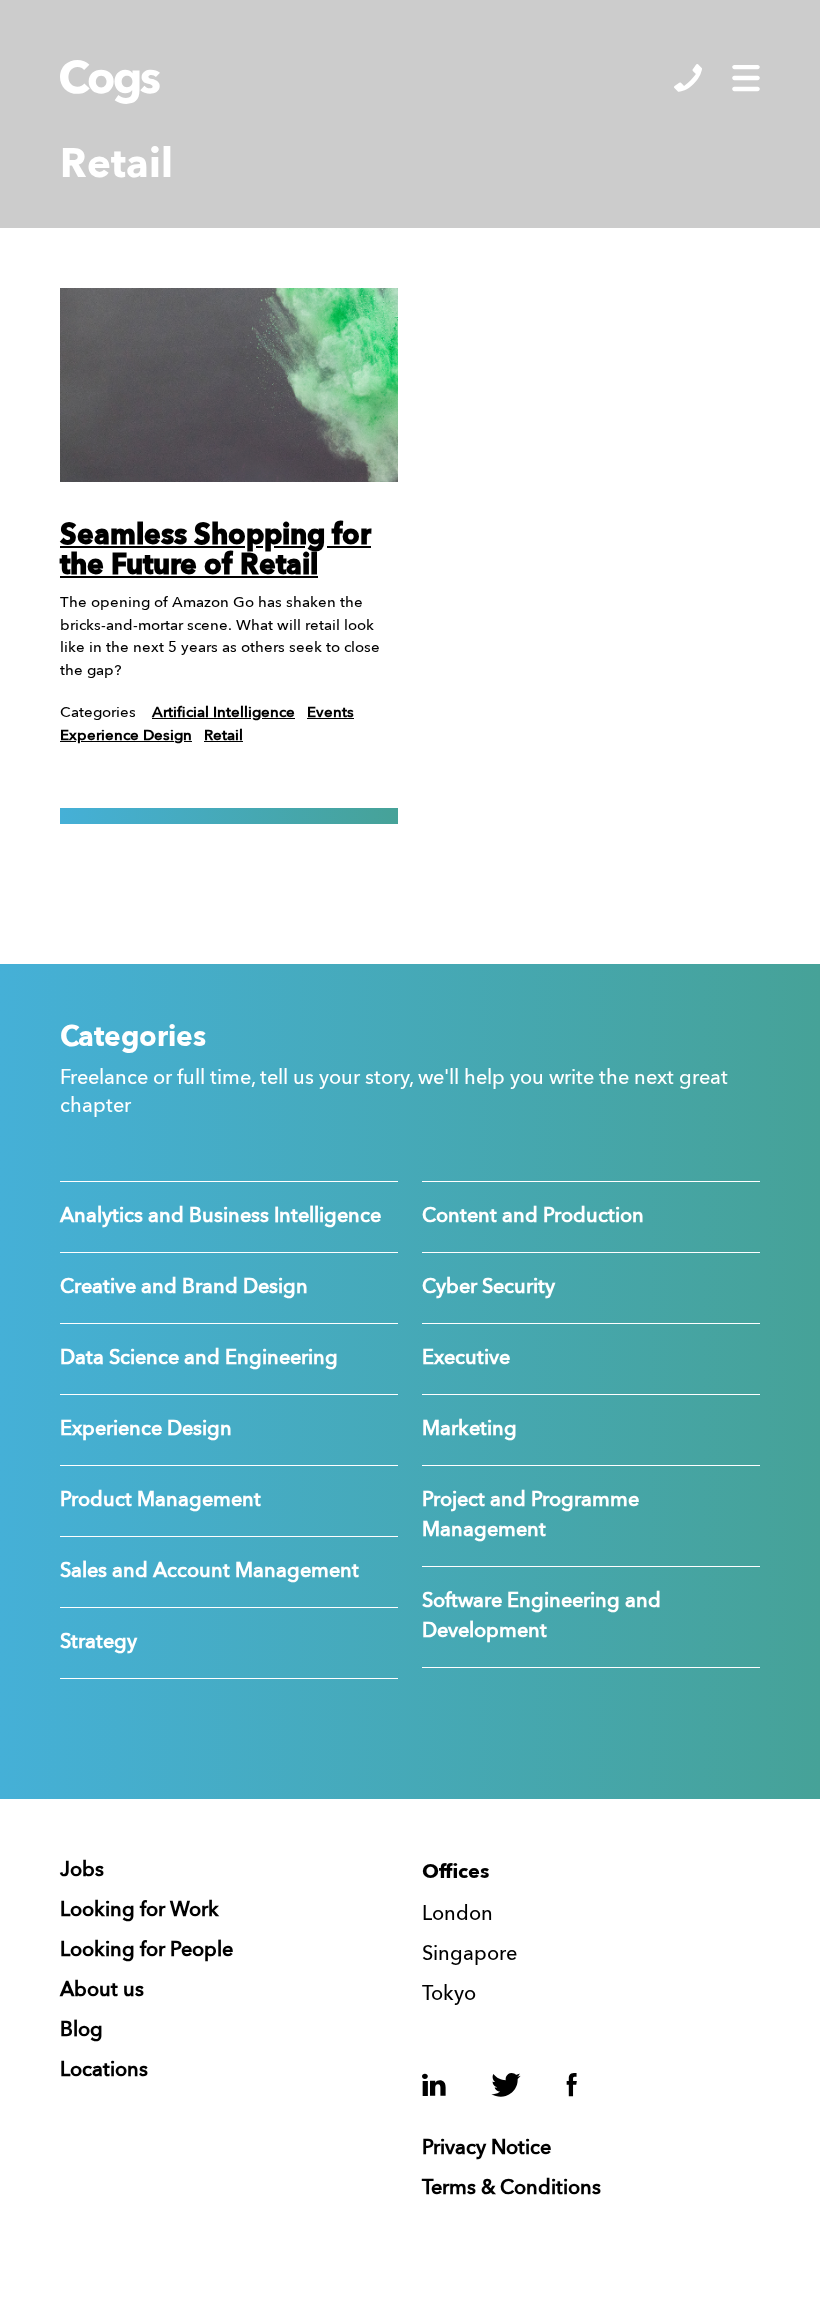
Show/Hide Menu (746, 78)
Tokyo (449, 1995)
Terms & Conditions (511, 2189)
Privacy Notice (486, 2149)
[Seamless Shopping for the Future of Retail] (229, 385)
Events (330, 713)
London (457, 1915)
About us (102, 1991)
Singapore (469, 1955)
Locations (104, 2071)
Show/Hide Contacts (688, 78)
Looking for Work (139, 1911)
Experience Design (126, 736)
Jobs (82, 1871)
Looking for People (146, 1951)
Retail (223, 736)
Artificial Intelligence (223, 713)
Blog (81, 2031)
